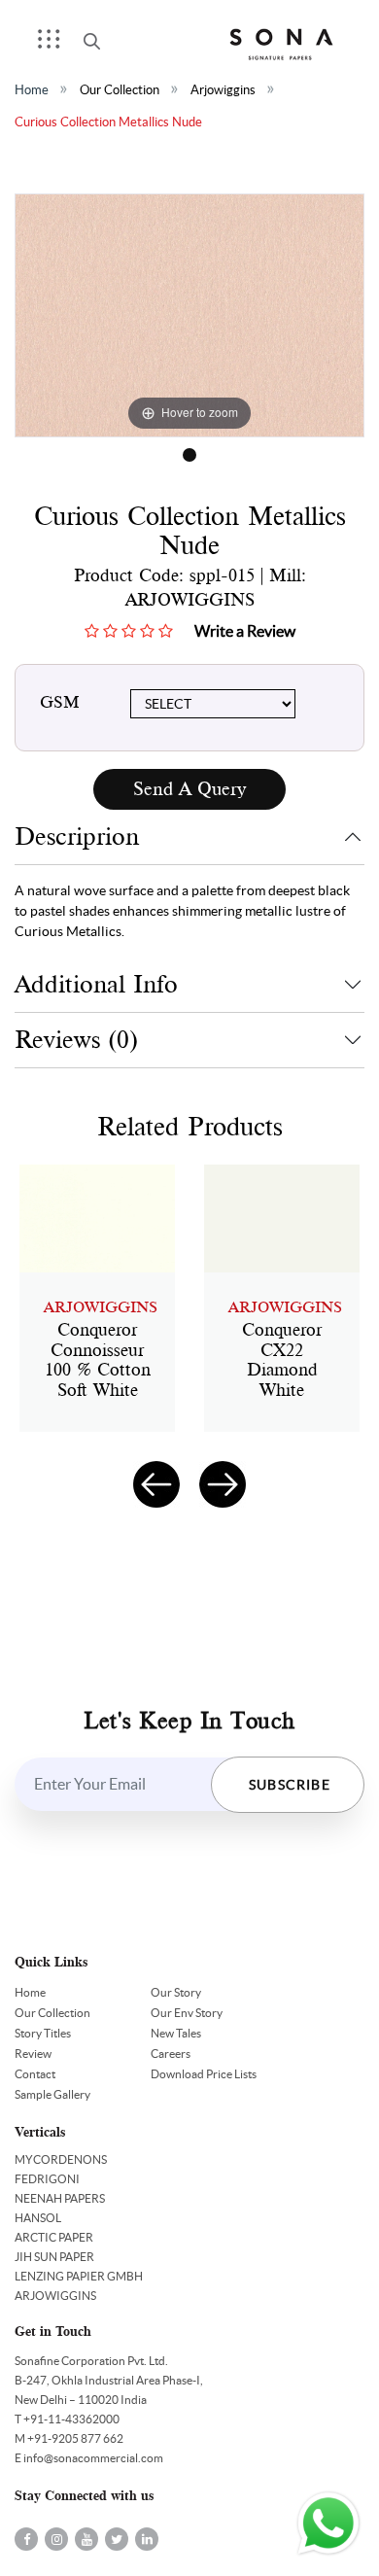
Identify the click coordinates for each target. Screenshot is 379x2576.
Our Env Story (187, 2013)
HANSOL (38, 2218)
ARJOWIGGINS (55, 2296)
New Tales (176, 2033)
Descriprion (77, 836)
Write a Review (245, 631)
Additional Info (96, 984)
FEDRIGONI (47, 2179)
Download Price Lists (204, 2074)
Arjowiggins (223, 90)
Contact (35, 2074)
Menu (55, 45)
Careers (171, 2054)
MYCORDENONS (61, 2159)
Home (32, 90)
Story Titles (43, 2033)
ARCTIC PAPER (54, 2237)
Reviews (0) (76, 1040)
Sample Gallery (52, 2094)
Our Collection (120, 90)
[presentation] (156, 1484)
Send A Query (189, 789)
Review (33, 2054)
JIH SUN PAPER (54, 2257)
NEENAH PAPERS (60, 2198)
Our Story (176, 1992)
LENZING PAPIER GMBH (79, 2276)
